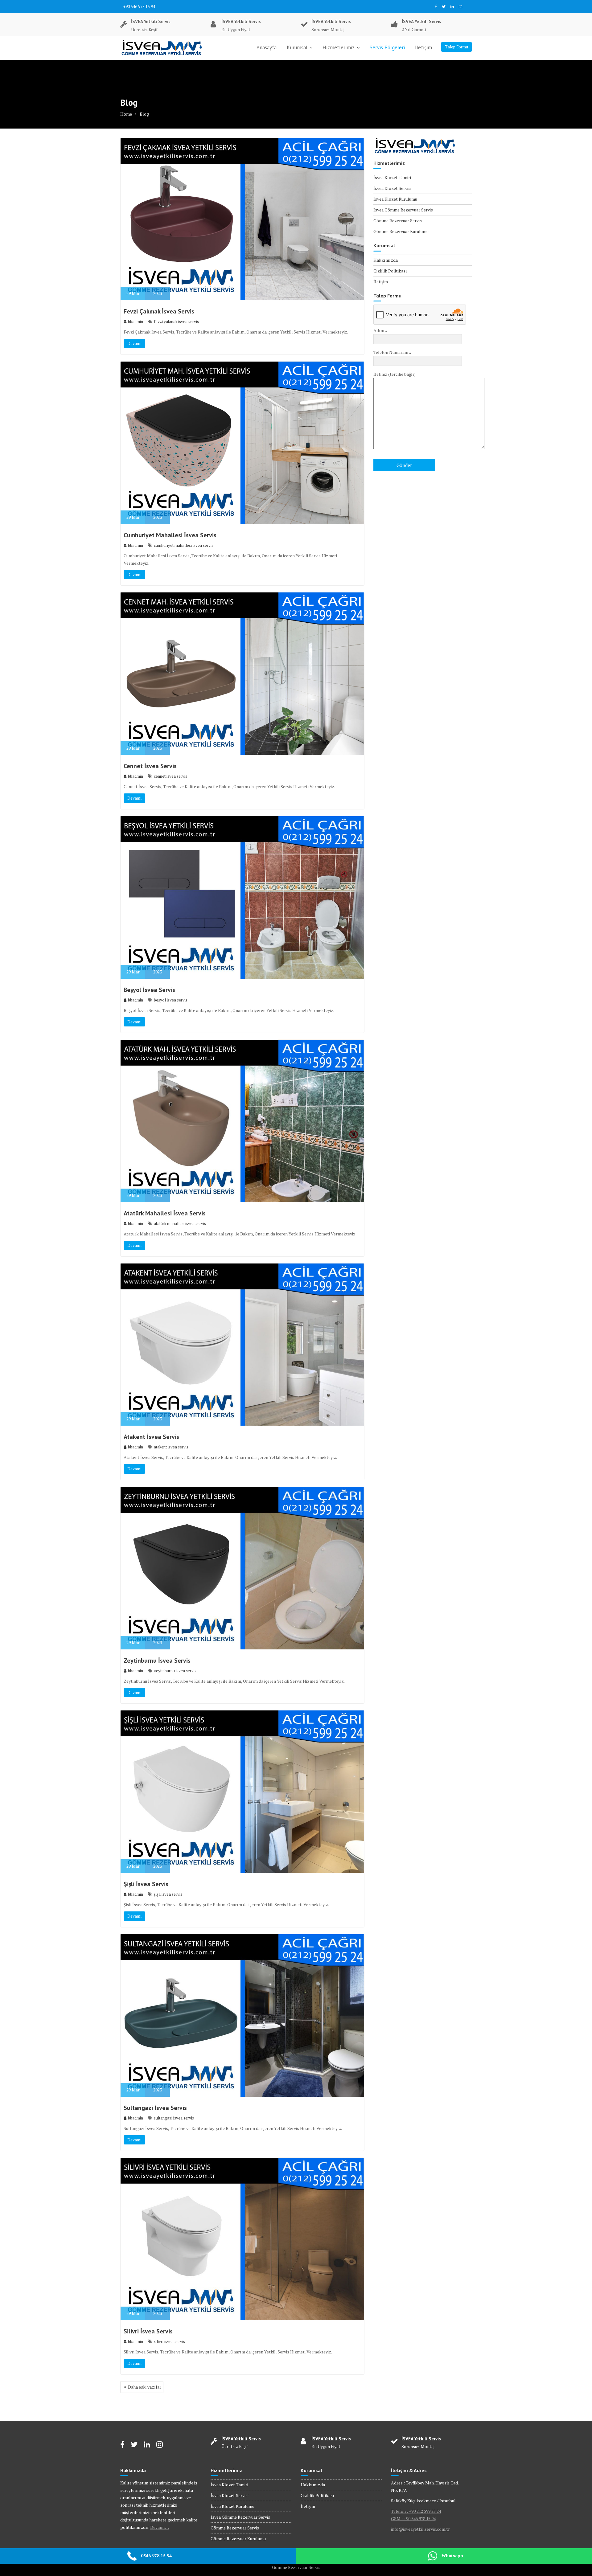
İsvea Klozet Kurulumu (395, 199)
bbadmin (136, 321)
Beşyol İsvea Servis (149, 990)
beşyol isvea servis (171, 1000)
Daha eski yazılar (145, 2387)
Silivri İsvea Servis (148, 2331)
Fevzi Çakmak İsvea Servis (159, 311)
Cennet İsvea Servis (150, 766)
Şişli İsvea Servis (146, 1884)
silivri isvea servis (169, 2341)
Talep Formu (456, 47)
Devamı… (160, 2527)
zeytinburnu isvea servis (175, 1671)
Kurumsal (297, 47)
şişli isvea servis (168, 1894)
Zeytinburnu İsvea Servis (157, 1661)
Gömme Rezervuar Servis (398, 221)
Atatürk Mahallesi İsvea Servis (165, 1213)
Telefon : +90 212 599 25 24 (416, 2511)
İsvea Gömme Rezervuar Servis (403, 210)
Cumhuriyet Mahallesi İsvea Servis (170, 535)
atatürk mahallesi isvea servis (180, 1223)
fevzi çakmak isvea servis (176, 321)
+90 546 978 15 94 (139, 6)
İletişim (423, 47)
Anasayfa (267, 47)
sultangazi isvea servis (174, 2118)
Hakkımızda (386, 260)
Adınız (380, 330)
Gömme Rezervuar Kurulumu (401, 231)
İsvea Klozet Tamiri (392, 177)
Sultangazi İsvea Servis (155, 2108)
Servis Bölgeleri (387, 47)
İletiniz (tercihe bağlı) (395, 374)
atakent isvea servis (171, 1447)
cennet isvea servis (171, 776)
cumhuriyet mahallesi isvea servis (184, 545)
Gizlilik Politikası (390, 271)
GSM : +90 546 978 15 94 (413, 2519)
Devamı (134, 343)
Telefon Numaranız (392, 352)
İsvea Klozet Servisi (392, 188)
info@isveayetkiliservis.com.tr (420, 2529)
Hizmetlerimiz (339, 47)
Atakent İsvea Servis (151, 1437)
